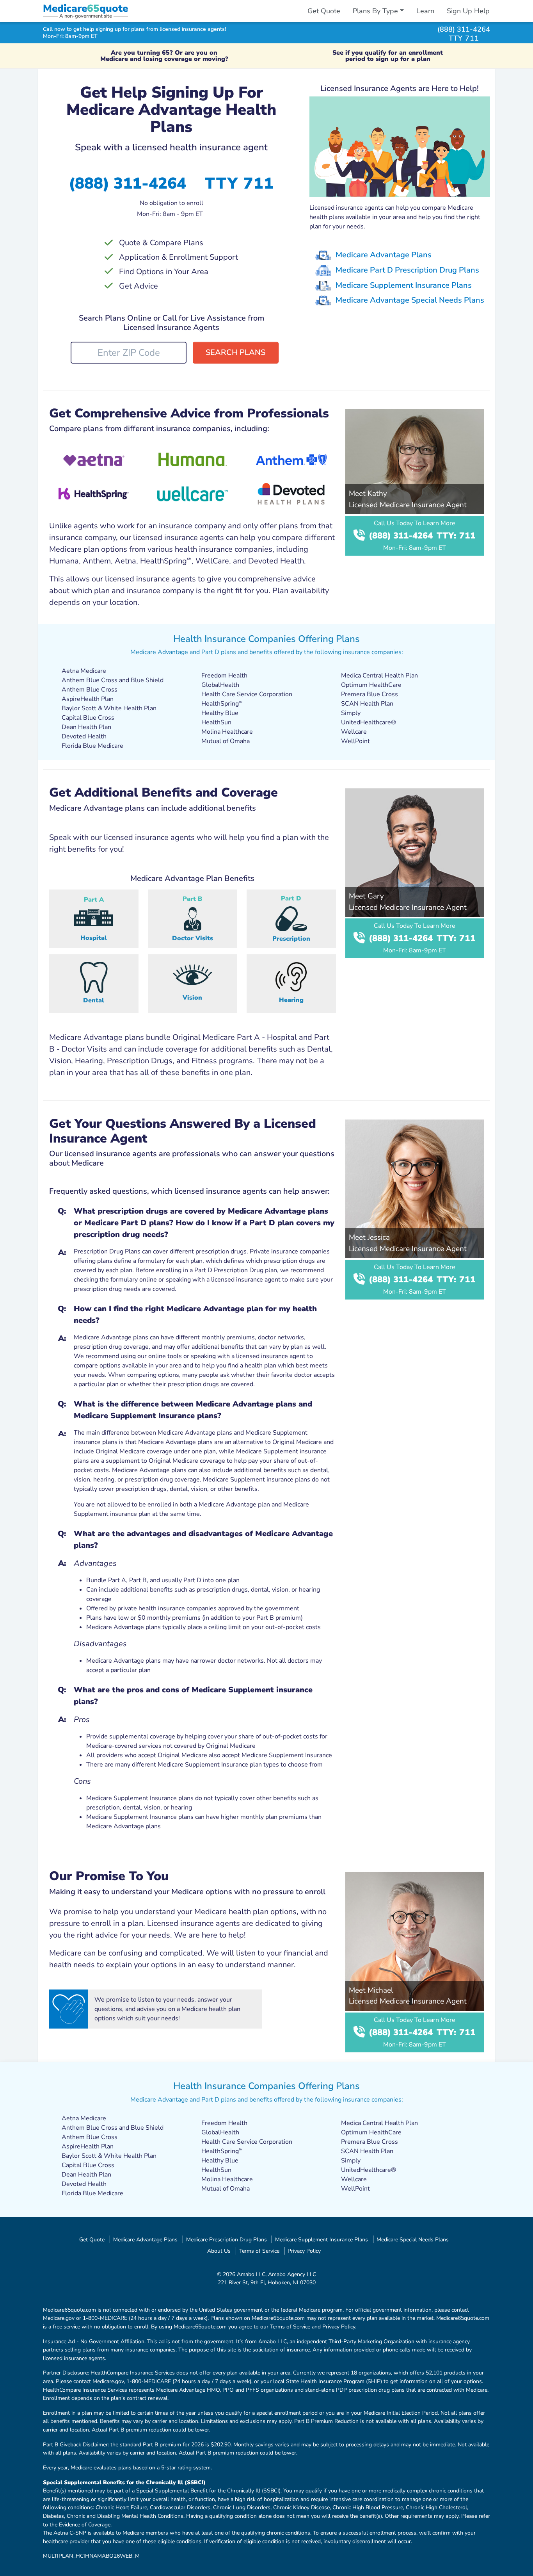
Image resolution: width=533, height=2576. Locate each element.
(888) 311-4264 (464, 29)
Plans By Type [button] (375, 11)
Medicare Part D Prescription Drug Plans (407, 270)
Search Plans (235, 352)
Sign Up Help (468, 11)
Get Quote (324, 11)
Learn (425, 11)
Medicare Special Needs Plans (413, 2239)
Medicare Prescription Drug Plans (227, 2239)
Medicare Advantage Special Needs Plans (410, 300)
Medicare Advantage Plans (384, 255)
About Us (219, 2251)
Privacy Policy (304, 2251)
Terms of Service (259, 2251)
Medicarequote (85, 8)
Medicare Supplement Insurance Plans (404, 285)
